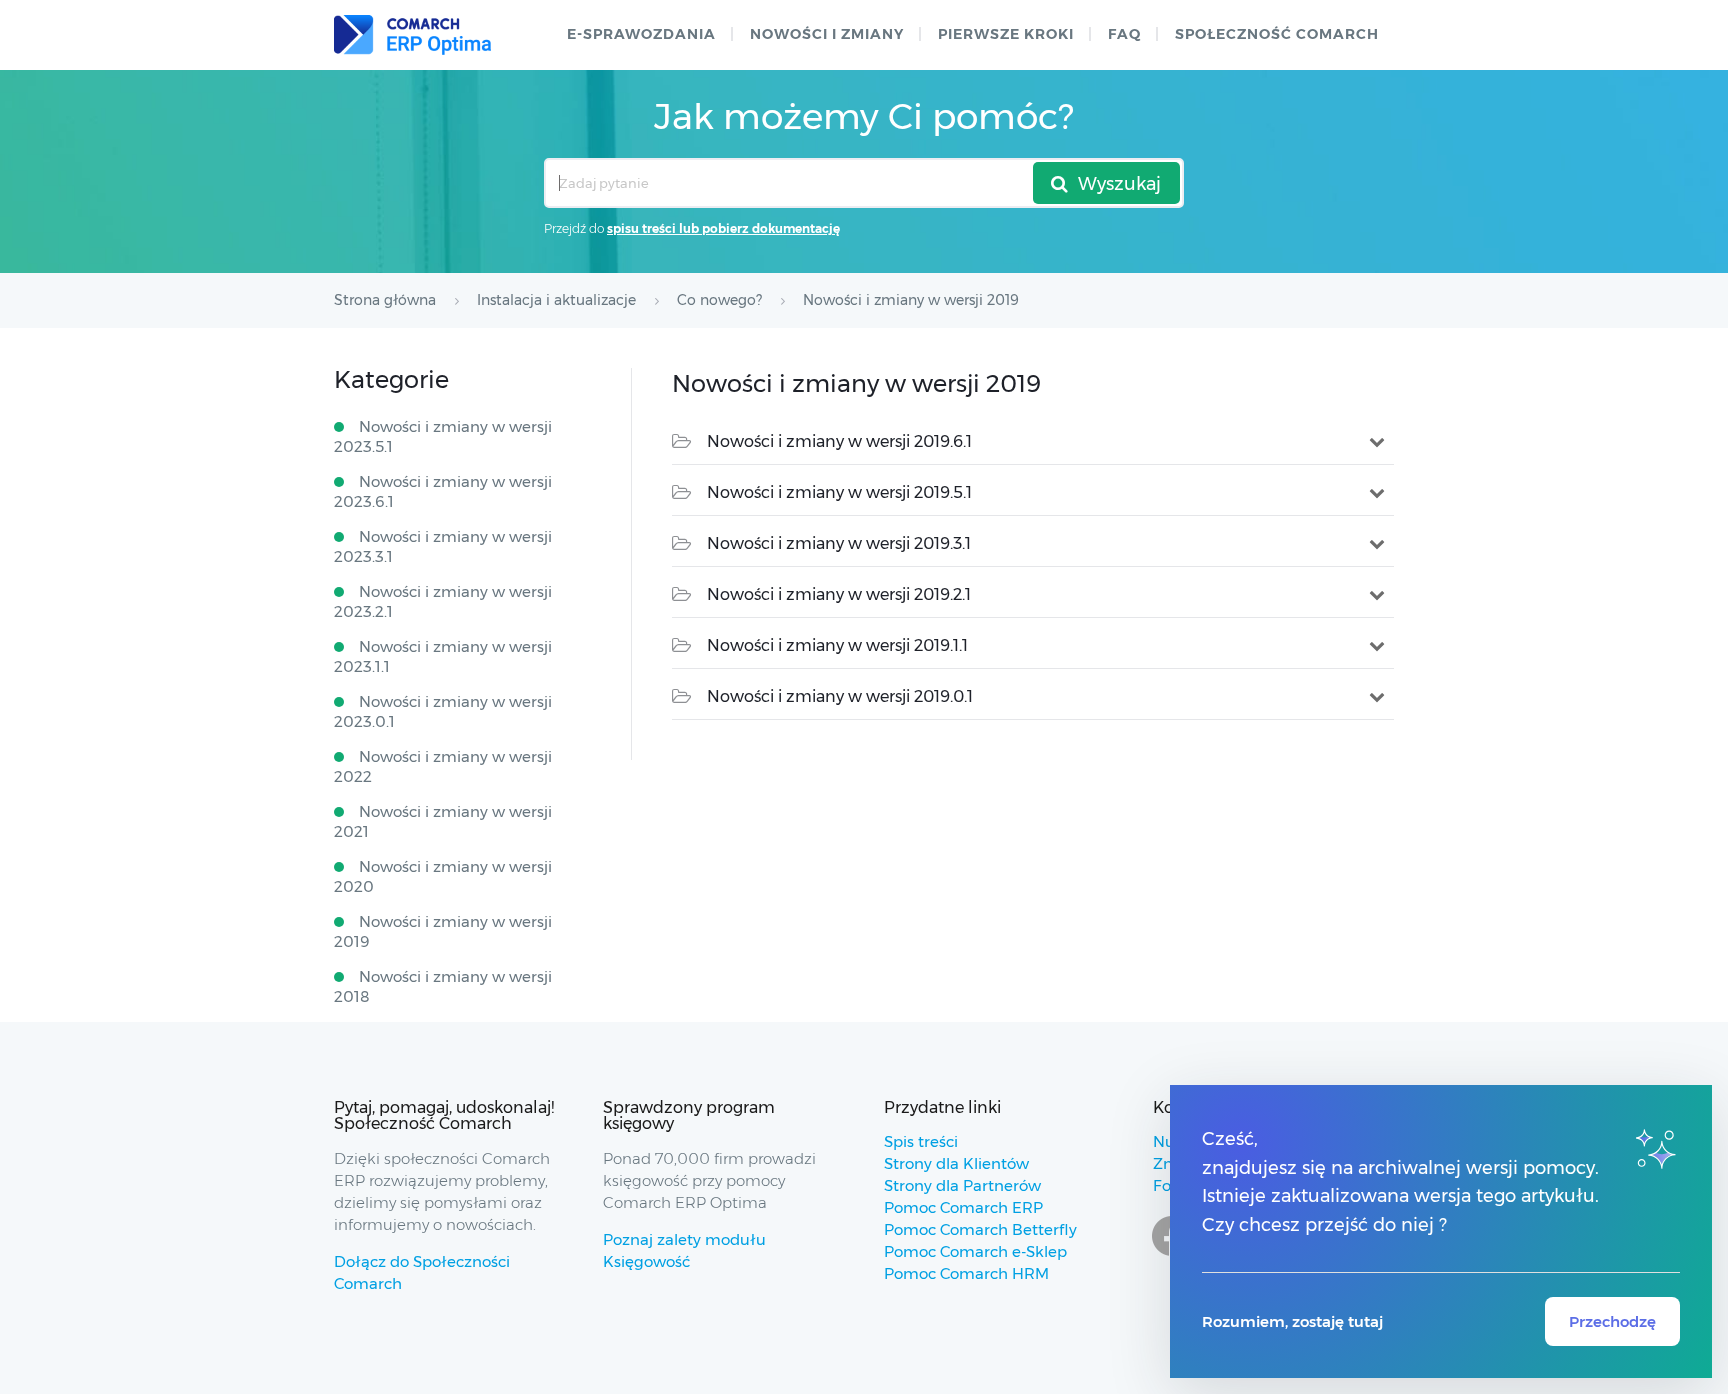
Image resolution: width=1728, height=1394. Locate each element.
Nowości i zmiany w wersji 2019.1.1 (837, 645)
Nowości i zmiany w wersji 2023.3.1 (443, 546)
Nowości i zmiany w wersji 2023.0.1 (443, 711)
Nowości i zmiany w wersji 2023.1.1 (443, 656)
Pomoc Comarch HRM (966, 1273)
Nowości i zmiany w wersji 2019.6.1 (839, 441)
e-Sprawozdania (641, 34)
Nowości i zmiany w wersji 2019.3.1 (839, 543)
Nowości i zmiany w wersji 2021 (443, 821)
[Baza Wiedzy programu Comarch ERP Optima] (412, 35)
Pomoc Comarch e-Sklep (975, 1251)
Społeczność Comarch (1277, 34)
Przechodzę (1612, 1321)
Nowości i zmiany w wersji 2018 (443, 986)
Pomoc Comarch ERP (963, 1207)
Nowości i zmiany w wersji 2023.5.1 (443, 436)
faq (1124, 34)
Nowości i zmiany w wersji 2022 (443, 766)
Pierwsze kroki (1006, 34)
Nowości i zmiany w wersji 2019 (443, 931)
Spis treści (921, 1141)
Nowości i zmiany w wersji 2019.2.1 (839, 594)
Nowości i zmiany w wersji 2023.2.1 (443, 601)
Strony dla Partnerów (962, 1185)
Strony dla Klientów (956, 1163)
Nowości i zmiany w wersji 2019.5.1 (839, 492)
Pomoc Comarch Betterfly (980, 1229)
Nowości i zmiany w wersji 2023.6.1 (443, 491)
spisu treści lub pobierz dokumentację (723, 228)
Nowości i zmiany (827, 34)
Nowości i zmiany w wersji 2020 (443, 876)
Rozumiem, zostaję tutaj (1292, 1321)
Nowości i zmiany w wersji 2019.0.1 (840, 696)
